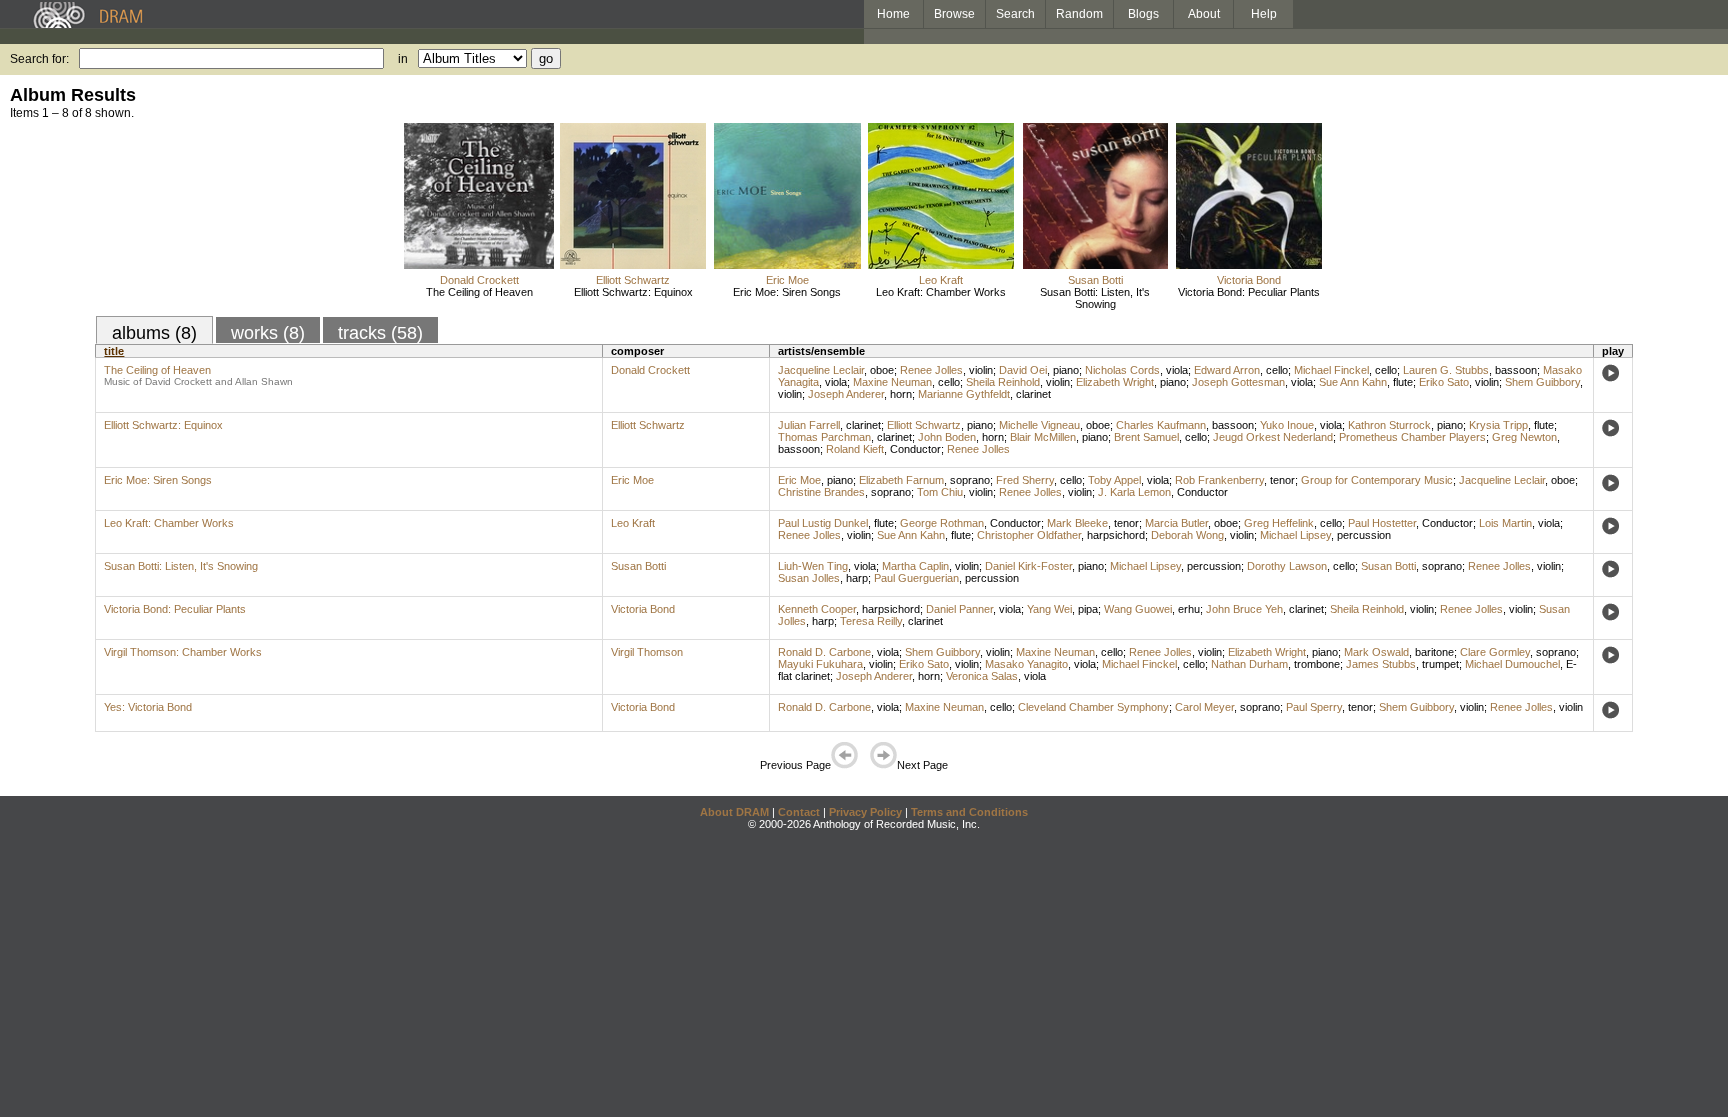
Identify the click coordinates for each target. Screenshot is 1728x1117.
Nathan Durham (1249, 664)
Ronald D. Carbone (824, 652)
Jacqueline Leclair (821, 370)
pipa (1088, 609)
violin (981, 370)
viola (1177, 370)
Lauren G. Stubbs (1446, 370)
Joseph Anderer (846, 394)
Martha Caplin (915, 566)
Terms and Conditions (969, 812)
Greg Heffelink (1279, 523)
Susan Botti (1095, 280)
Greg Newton (1524, 437)
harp (857, 578)
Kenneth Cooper (817, 609)
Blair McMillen (1043, 437)
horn (901, 394)
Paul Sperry (1314, 707)
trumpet (1440, 664)
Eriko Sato (1444, 382)
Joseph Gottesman (1238, 382)
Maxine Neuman (892, 382)
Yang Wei (1049, 609)
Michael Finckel (1331, 370)
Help (1264, 14)
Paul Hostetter (1382, 523)
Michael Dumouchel (1512, 664)
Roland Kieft (855, 449)
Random (1079, 14)
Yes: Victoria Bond (148, 707)
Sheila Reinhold (1003, 382)
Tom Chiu (940, 492)
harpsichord (1116, 535)
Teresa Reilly (871, 621)
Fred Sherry (1025, 480)
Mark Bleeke (1077, 523)
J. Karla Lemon (1134, 492)
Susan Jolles (809, 578)
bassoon (1516, 370)
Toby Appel (1114, 480)
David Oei (1023, 370)
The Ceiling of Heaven (479, 292)
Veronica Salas (982, 676)
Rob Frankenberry (1219, 480)
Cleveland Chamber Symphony (1093, 707)
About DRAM (734, 812)
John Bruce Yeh (1244, 609)
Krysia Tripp (1498, 425)
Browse (954, 14)
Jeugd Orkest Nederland (1273, 437)
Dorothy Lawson (1287, 566)
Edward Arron (1227, 370)
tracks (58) (380, 333)
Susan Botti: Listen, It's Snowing (1095, 298)
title (114, 351)
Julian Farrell (809, 425)
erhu (1189, 609)
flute (1403, 382)
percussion (1364, 535)
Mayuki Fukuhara (820, 664)
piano (1066, 370)
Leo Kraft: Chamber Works (941, 292)
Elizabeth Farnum (901, 480)
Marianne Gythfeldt (964, 394)
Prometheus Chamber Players (1412, 437)
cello (1277, 370)
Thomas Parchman (824, 437)
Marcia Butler (1176, 523)
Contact (799, 812)
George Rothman (942, 523)
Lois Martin (1505, 523)
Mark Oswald (1376, 652)
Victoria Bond (1249, 280)
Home (893, 14)
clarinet (1033, 394)
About (1204, 14)
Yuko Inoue (1287, 425)
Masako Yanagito (1026, 664)
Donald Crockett (479, 280)
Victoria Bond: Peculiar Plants (1249, 292)
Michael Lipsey (1295, 535)
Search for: (39, 59)
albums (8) (154, 333)
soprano (970, 480)
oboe (882, 370)
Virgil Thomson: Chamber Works (183, 652)
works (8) (268, 333)
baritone (1434, 652)
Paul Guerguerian (916, 578)
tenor (1282, 480)
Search (1015, 14)
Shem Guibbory (1542, 382)
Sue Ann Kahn (1353, 382)
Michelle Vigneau (1039, 425)
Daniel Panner (959, 609)
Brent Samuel (1146, 437)
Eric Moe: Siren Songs (787, 292)
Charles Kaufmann (1161, 425)
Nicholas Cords (1122, 370)
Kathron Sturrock (1389, 425)
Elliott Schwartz (633, 280)
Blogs (1143, 14)
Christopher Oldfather (1029, 535)
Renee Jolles (931, 370)
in (403, 59)
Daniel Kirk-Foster (1028, 566)
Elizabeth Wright (1115, 382)
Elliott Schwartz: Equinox (633, 292)
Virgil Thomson (647, 652)
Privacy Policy (865, 812)
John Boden (947, 437)
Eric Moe (787, 280)
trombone (1317, 664)
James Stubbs (1381, 664)
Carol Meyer (1204, 707)
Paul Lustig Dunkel (823, 523)
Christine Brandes (821, 492)
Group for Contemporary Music (1377, 480)
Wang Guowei (1138, 609)
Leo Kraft (941, 280)
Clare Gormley (1495, 652)
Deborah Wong (1187, 535)
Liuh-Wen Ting (813, 566)
